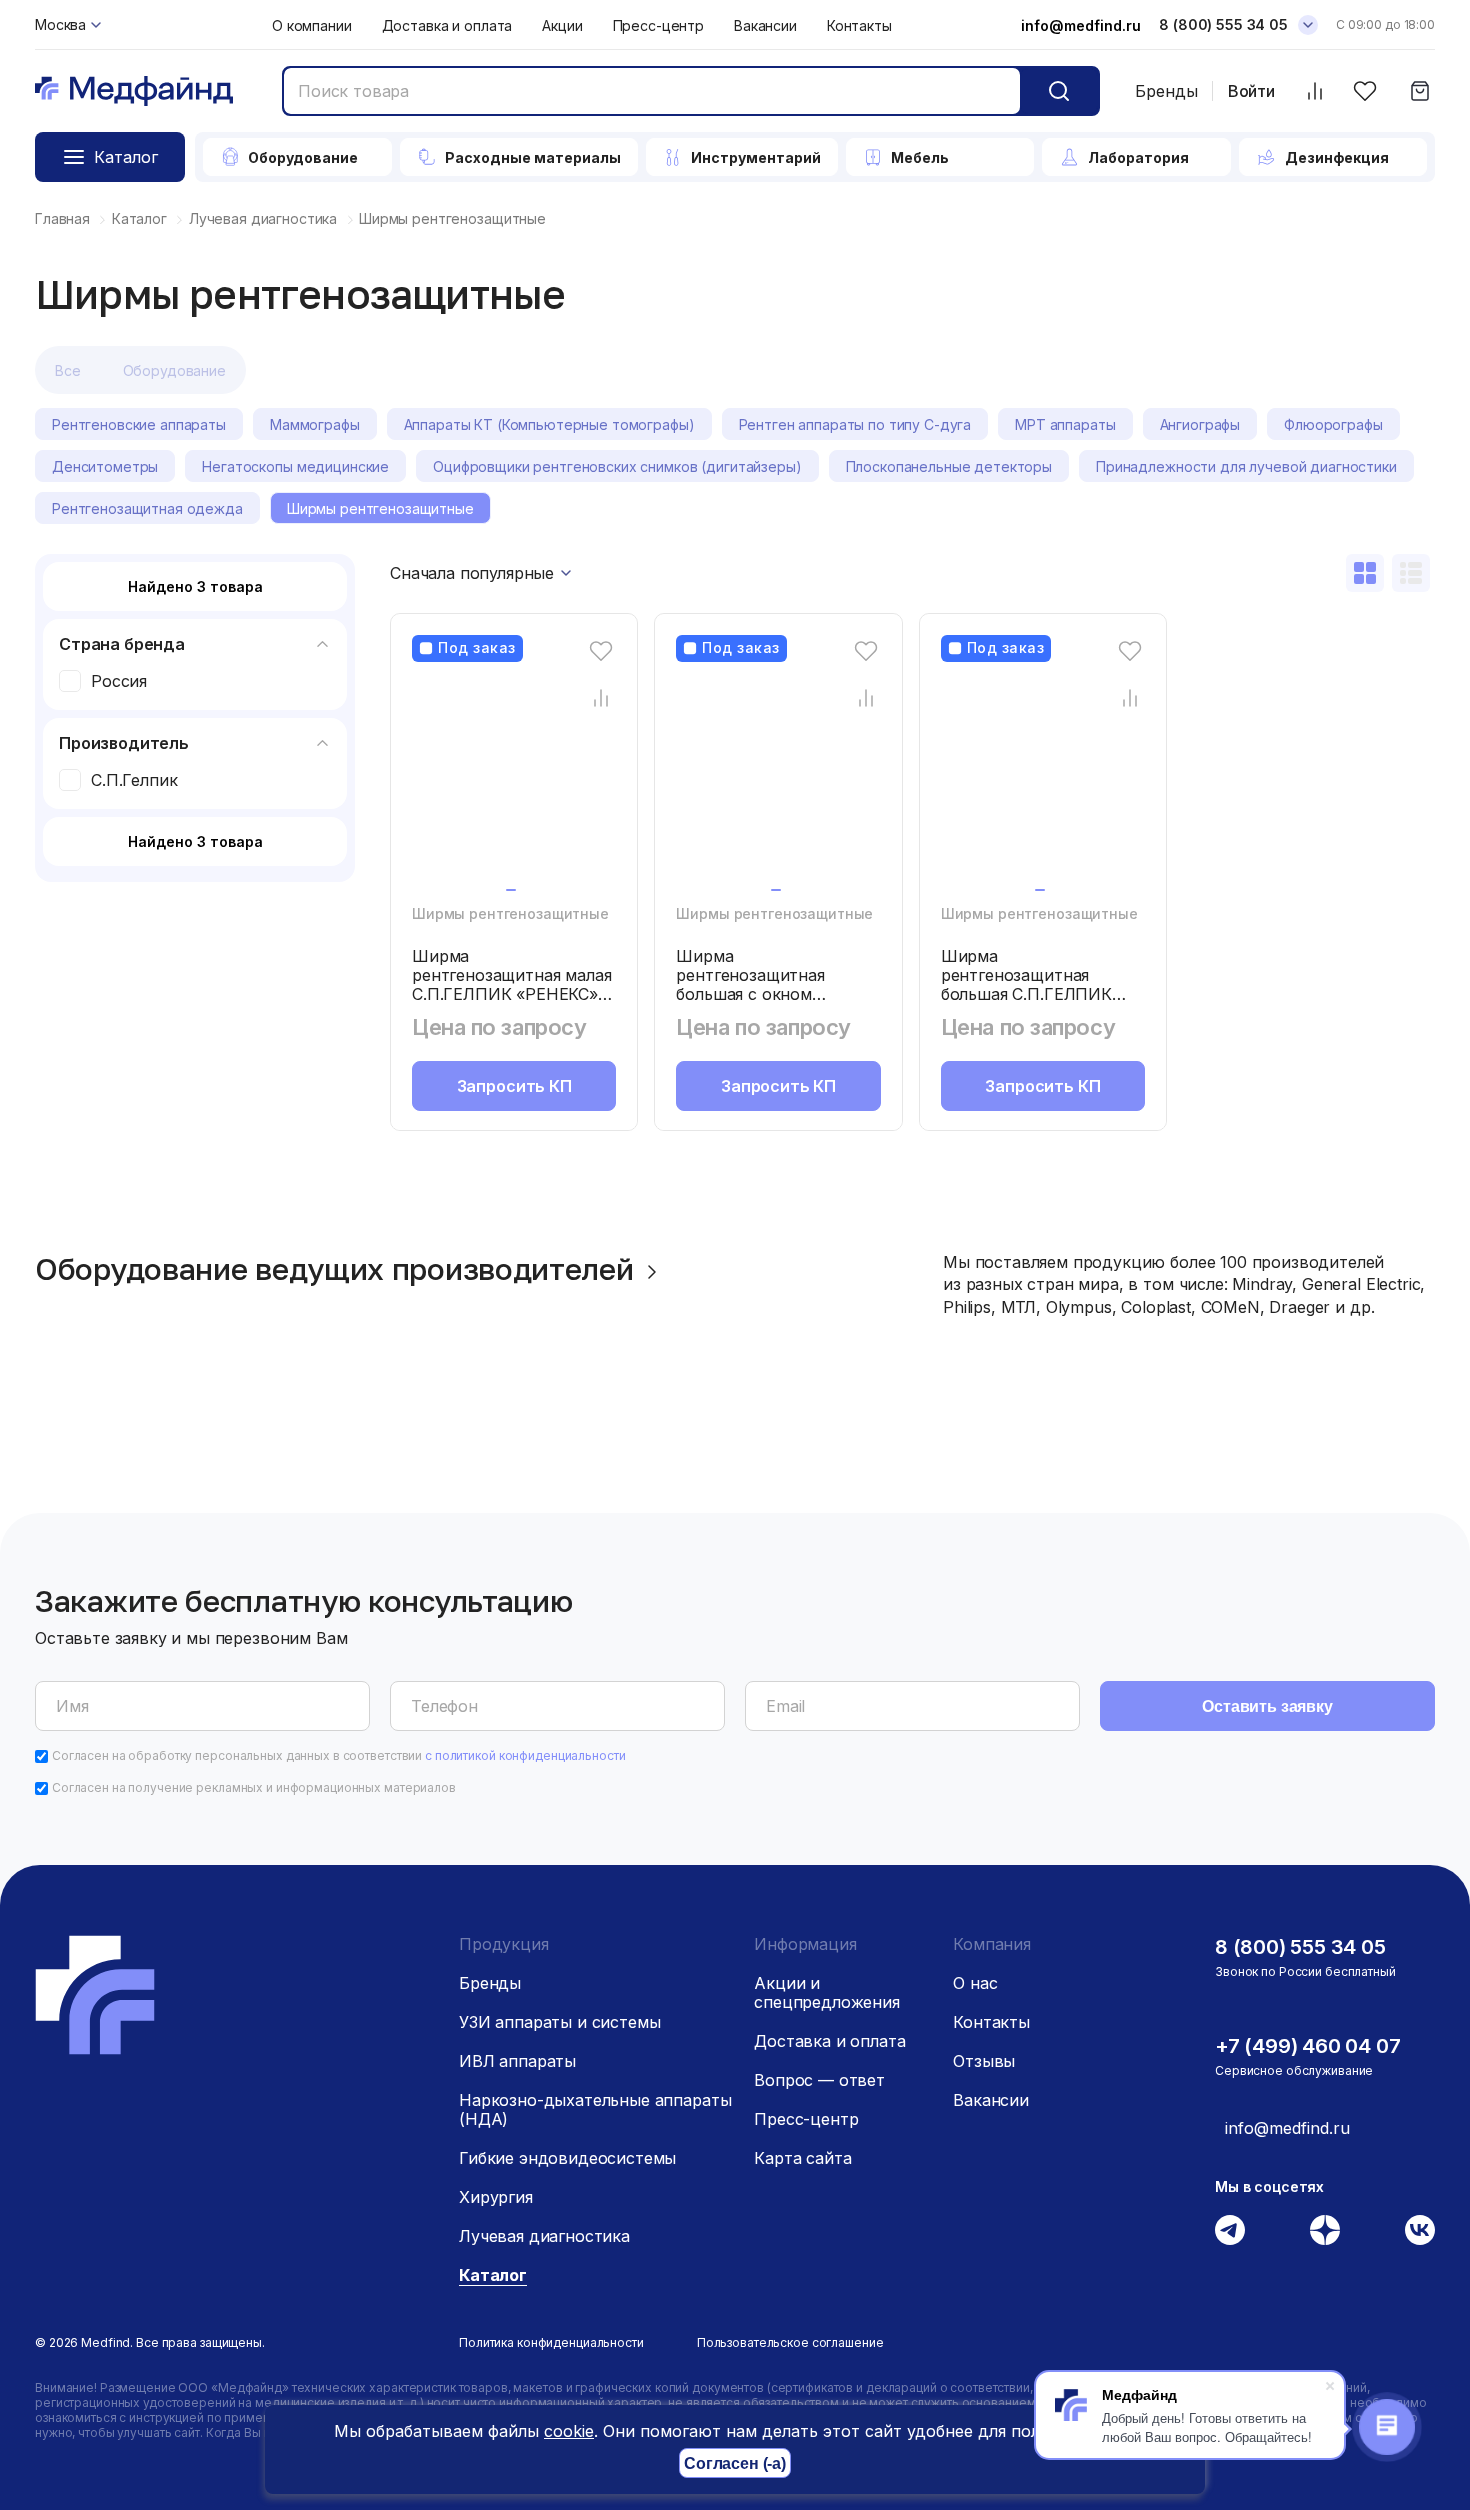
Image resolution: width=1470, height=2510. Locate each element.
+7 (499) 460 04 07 (1307, 2046)
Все (68, 370)
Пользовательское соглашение (790, 2342)
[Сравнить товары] (1314, 91)
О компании (312, 25)
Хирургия (496, 2197)
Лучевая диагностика (544, 2236)
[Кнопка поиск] (1059, 91)
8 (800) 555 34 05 (1223, 24)
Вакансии (765, 25)
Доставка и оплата (447, 25)
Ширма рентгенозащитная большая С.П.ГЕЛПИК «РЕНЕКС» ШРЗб (1026, 984)
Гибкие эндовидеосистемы (567, 2158)
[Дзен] (1325, 2230)
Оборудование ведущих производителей (334, 1269)
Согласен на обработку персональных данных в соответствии (339, 1755)
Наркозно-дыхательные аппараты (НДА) (595, 2109)
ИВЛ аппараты (517, 2061)
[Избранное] (1364, 91)
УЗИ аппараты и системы (559, 2022)
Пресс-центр (658, 25)
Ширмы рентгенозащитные (510, 913)
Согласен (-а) (735, 2463)
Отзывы (984, 2061)
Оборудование (174, 370)
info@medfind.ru (1081, 25)
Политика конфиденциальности (551, 2342)
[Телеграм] (1230, 2230)
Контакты (859, 25)
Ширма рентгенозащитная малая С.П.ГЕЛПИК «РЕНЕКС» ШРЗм (511, 984)
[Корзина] (1419, 91)
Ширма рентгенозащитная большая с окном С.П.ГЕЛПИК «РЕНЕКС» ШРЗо (769, 994)
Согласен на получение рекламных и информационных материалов (254, 1787)
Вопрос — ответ (819, 2080)
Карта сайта (802, 2158)
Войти (1251, 91)
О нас (975, 1983)
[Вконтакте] (1420, 2230)
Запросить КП (514, 1086)
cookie (569, 2431)
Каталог (493, 2275)
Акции (562, 25)
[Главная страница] (134, 91)
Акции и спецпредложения (827, 1992)
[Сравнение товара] (601, 697)
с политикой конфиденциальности (525, 1755)
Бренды (1166, 91)
